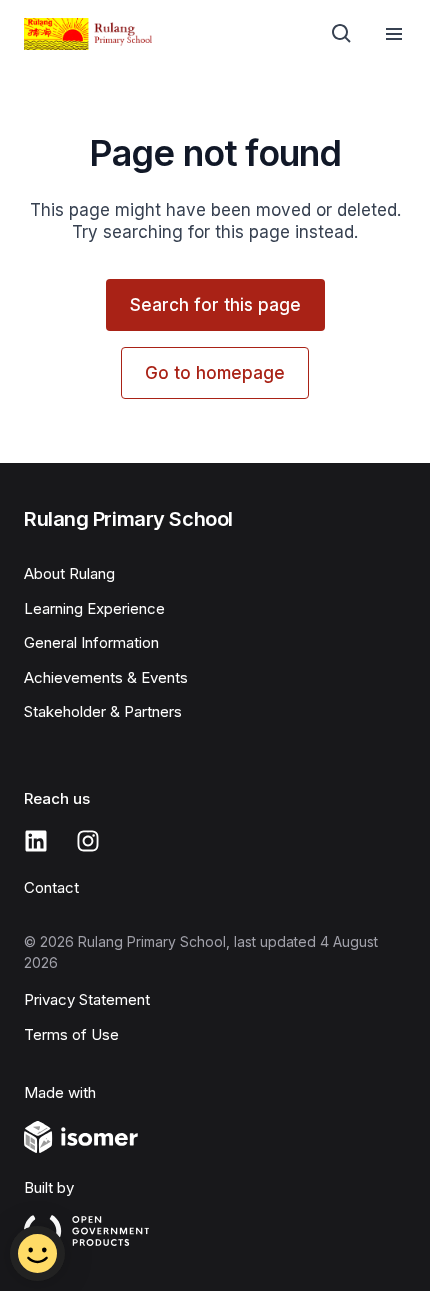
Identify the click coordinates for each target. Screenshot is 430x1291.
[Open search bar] (342, 34)
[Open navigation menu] (394, 34)
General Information (91, 642)
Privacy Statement (87, 999)
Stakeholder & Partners (103, 711)
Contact (51, 887)
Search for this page (215, 305)
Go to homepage (215, 373)
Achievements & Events (106, 677)
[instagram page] (88, 841)
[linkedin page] (36, 841)
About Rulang (69, 573)
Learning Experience (94, 608)
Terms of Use (71, 1034)
